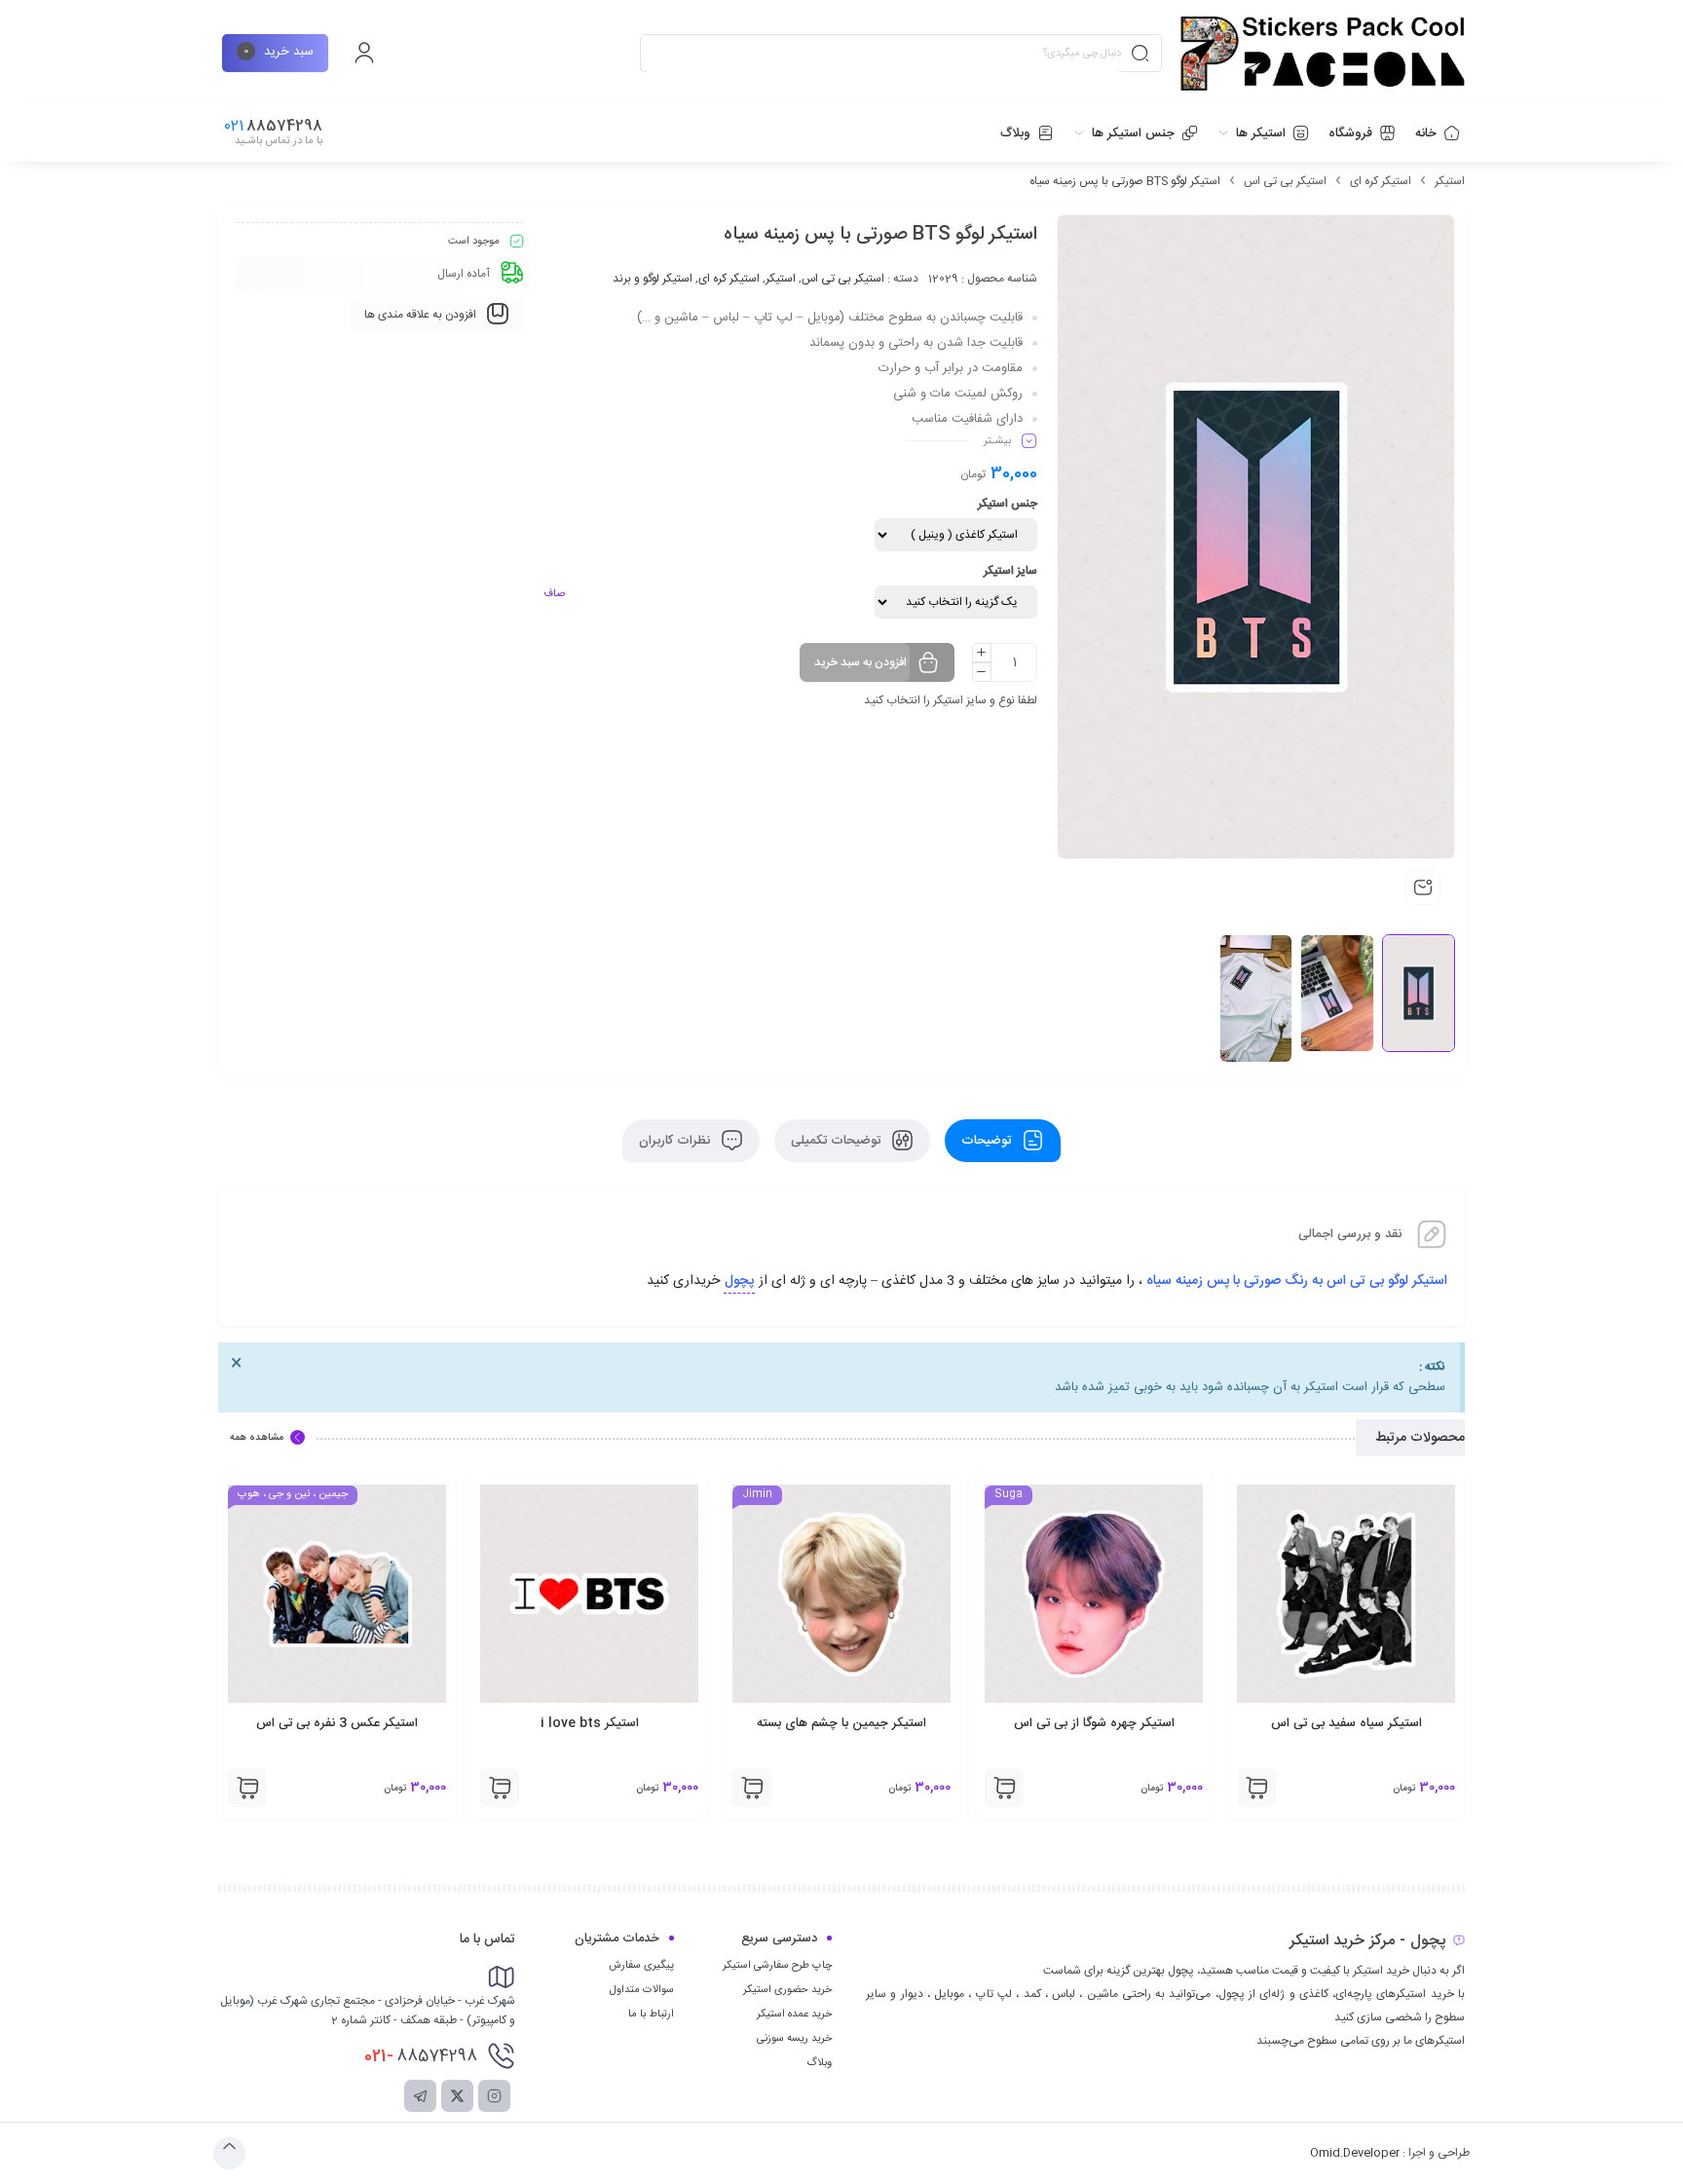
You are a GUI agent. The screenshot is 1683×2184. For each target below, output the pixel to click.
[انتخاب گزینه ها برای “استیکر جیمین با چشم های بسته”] (1004, 1788)
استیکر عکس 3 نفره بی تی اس (589, 1723)
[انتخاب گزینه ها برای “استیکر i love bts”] (752, 1788)
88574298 (421, 2056)
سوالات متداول (642, 1990)
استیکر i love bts (842, 1723)
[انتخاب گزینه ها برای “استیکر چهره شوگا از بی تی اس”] (1256, 1788)
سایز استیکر (1010, 571)
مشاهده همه (257, 1438)
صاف (554, 594)
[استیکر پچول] (1323, 54)
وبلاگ (819, 2063)
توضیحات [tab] (988, 1141)
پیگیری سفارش (641, 1966)
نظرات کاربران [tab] (676, 1141)
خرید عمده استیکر (794, 2015)
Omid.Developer (1355, 2153)
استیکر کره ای (1381, 181)
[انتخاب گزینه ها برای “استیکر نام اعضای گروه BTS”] (247, 1788)
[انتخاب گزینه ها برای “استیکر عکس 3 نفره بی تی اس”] (500, 1788)
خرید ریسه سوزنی (794, 2039)
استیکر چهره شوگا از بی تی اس (1346, 1723)
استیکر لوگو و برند (653, 279)
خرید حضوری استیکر (787, 1990)
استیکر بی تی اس (1285, 181)
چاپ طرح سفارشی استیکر (777, 1966)
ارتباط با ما (651, 2015)
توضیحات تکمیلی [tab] (838, 1141)
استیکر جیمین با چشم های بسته (1094, 1723)
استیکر (1450, 181)
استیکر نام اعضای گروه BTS (337, 1723)
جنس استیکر (1008, 504)
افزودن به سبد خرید (860, 662)
